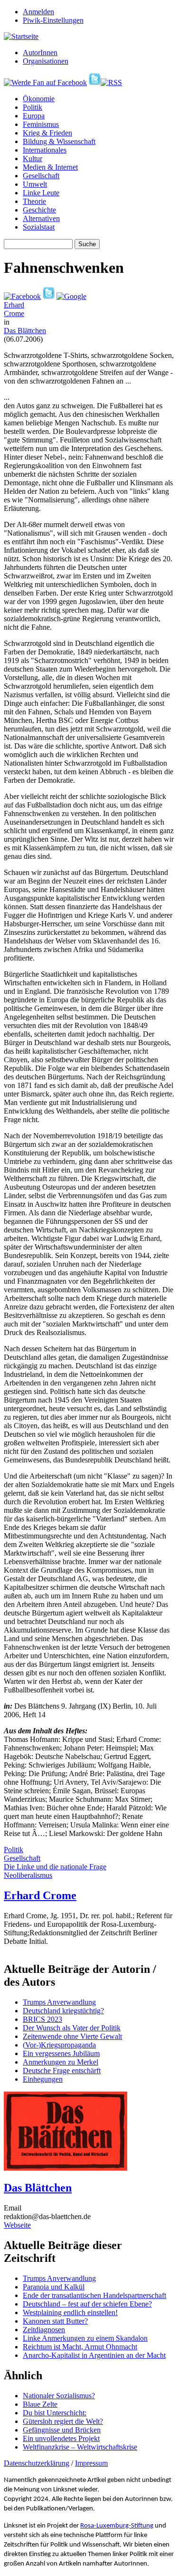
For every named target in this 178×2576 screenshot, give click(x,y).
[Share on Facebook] (22, 296)
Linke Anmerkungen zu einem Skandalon (85, 2338)
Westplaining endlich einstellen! (70, 2312)
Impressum (91, 2463)
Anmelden (38, 12)
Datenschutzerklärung (37, 2463)
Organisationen (46, 61)
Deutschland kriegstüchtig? (63, 2011)
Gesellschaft (41, 176)
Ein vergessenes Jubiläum (61, 2053)
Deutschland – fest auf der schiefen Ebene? (87, 2304)
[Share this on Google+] (71, 296)
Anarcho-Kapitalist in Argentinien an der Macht (94, 2355)
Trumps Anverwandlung (59, 2002)
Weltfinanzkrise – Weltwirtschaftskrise (80, 2447)
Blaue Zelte (40, 2404)
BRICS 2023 (42, 2019)
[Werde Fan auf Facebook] (45, 82)
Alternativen (41, 218)
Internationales (45, 150)
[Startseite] (21, 36)
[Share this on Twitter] (49, 296)
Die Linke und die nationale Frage (55, 1867)
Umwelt (35, 184)
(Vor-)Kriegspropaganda (59, 2045)
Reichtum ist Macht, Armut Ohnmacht (80, 2347)
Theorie (34, 201)
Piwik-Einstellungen (53, 20)
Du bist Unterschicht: (55, 2413)
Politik (33, 107)
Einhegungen (43, 2079)
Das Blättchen (25, 331)
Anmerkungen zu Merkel (61, 2062)
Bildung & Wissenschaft (59, 141)
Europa (34, 116)
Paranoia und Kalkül (54, 2287)
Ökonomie (39, 99)
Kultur (33, 159)
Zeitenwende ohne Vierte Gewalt (72, 2036)
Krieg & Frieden (47, 133)
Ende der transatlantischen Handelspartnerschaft (94, 2295)
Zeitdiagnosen (44, 2330)
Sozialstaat (39, 227)
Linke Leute (41, 193)
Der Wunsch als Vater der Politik (72, 2028)
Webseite (17, 2225)
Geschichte (39, 210)
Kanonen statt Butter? (55, 2321)
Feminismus (41, 124)
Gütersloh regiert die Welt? (63, 2421)
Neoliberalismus (28, 1875)
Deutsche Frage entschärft (62, 2071)
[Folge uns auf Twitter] (95, 82)
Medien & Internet (50, 167)
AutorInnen (40, 53)
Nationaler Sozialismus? (59, 2396)
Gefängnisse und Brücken (62, 2430)
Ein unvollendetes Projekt (61, 2438)
